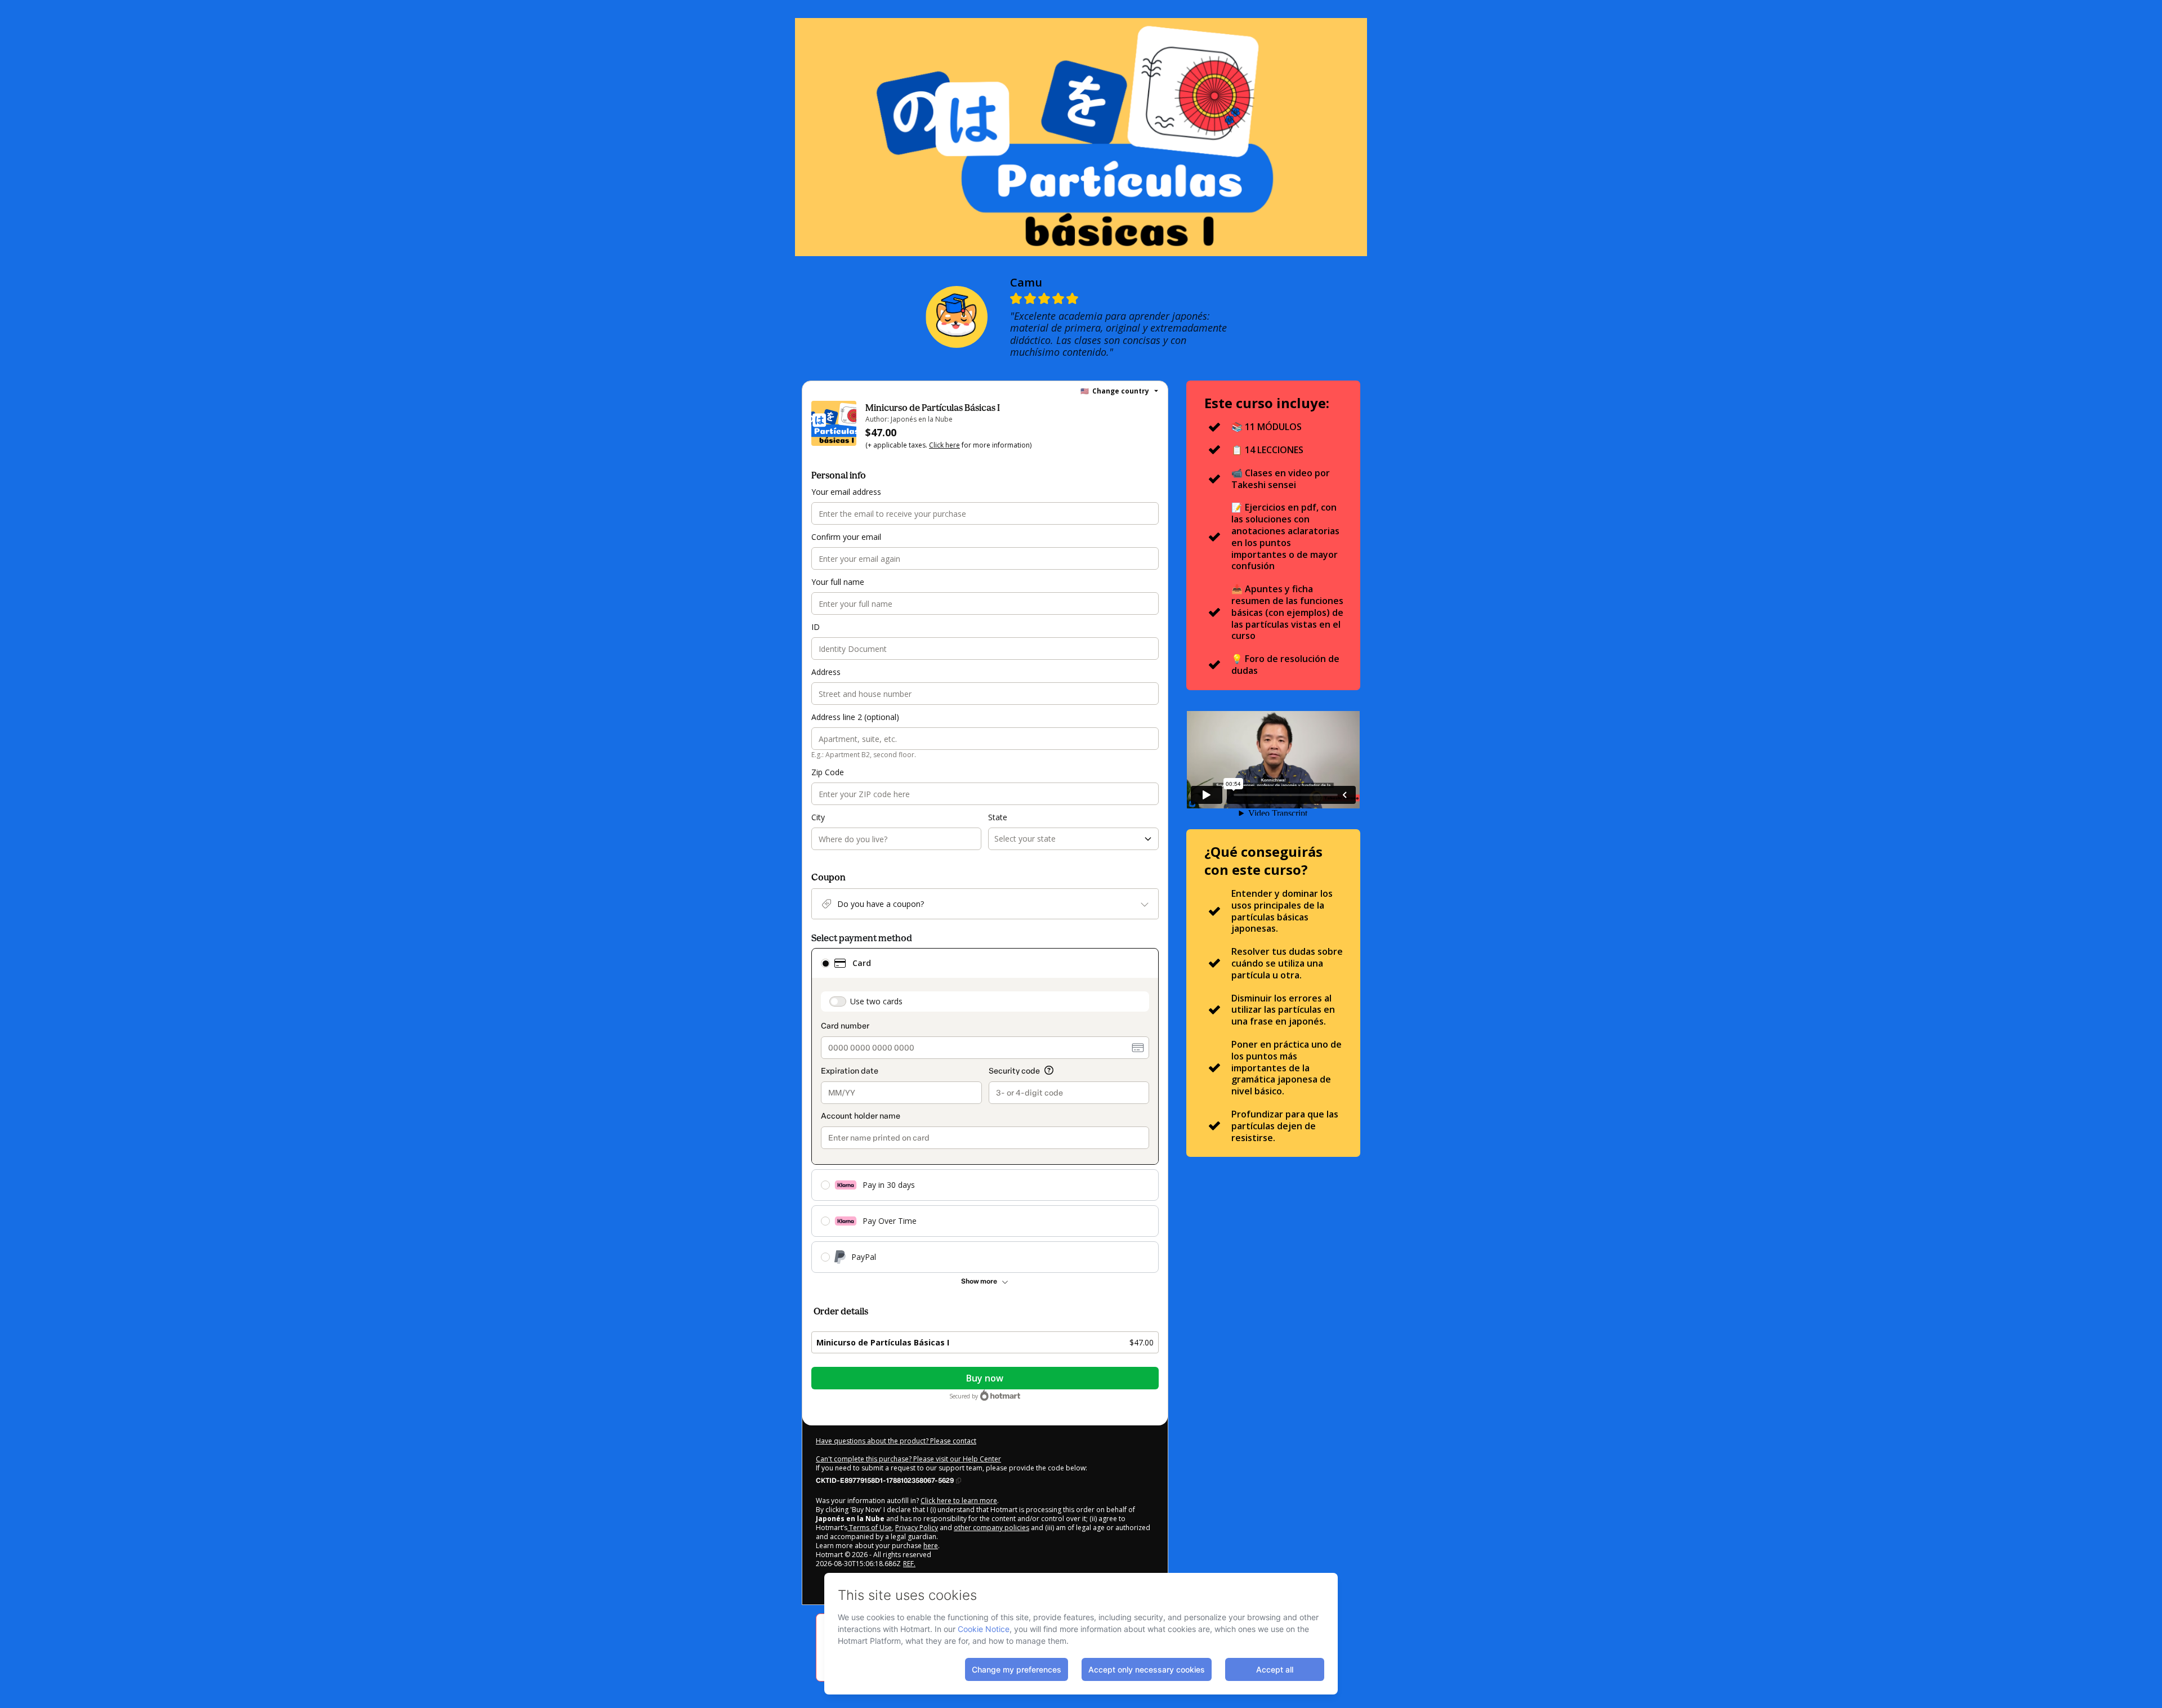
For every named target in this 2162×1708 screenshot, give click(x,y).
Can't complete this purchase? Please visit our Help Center (908, 1459)
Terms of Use (870, 1528)
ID (816, 627)
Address (826, 672)
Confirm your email (846, 537)
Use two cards (876, 1001)
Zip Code (828, 772)
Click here (944, 445)
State (998, 817)
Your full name (838, 582)
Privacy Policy (917, 1528)
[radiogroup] (985, 1110)
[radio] (825, 963)
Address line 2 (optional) (855, 717)
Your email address (846, 492)
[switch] (838, 1001)
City (818, 817)
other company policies (991, 1528)
